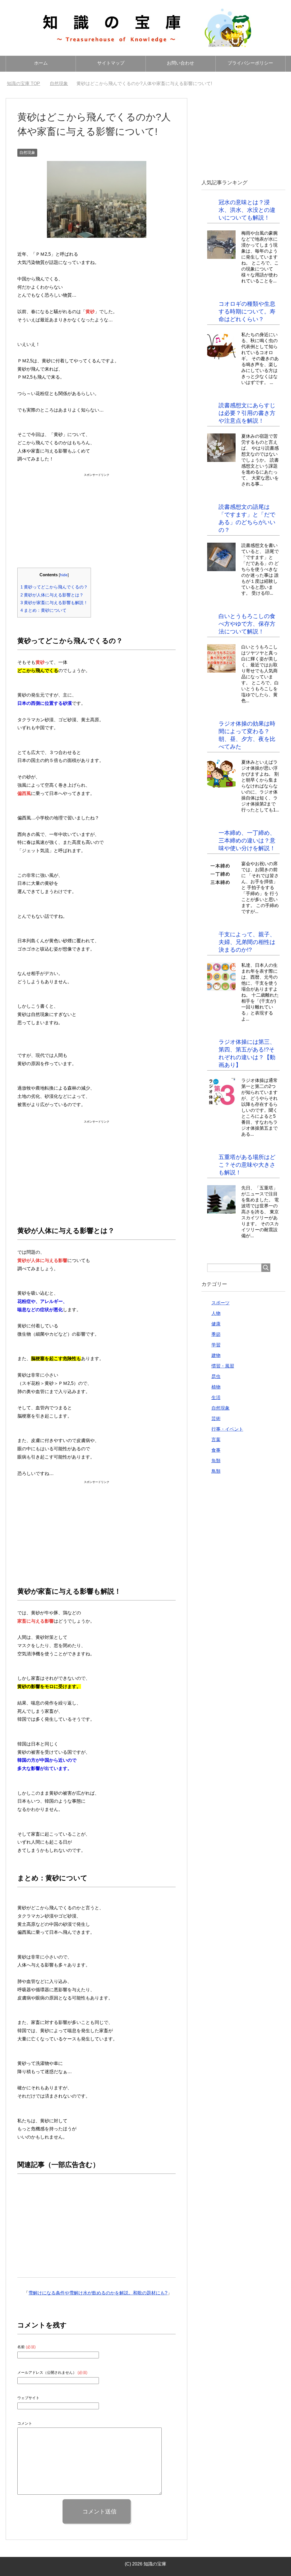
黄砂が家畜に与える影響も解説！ (54, 603)
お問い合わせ (180, 63)
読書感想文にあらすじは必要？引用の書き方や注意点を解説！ (247, 413)
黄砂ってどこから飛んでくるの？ (54, 587)
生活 (216, 1398)
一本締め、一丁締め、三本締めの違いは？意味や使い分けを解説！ (247, 840)
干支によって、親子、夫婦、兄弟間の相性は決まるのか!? (247, 942)
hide (64, 575)
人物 (216, 1313)
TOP (27, 83)
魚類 (216, 1461)
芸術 (216, 1419)
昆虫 (216, 1376)
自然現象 (27, 152)
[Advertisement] (97, 514)
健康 (216, 1324)
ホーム (41, 63)
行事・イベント (227, 1429)
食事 (216, 1450)
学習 (216, 1345)
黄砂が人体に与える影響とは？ (52, 595)
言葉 (216, 1440)
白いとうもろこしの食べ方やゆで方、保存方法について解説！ (247, 624)
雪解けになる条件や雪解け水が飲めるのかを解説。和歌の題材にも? (98, 2293)
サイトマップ (111, 63)
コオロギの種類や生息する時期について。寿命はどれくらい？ (247, 311)
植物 (216, 1387)
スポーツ (221, 1303)
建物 (216, 1355)
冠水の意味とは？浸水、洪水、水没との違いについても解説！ (247, 210)
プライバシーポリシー (250, 63)
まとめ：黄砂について (43, 610)
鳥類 (216, 1471)
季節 (216, 1334)
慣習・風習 (223, 1366)
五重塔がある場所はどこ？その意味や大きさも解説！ (247, 1165)
